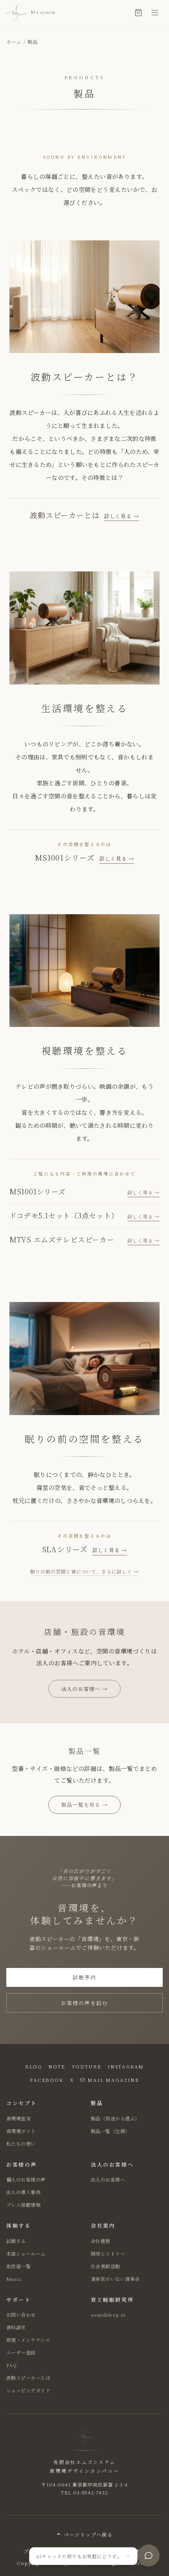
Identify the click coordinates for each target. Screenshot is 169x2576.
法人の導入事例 (23, 2192)
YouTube (86, 2066)
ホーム (14, 42)
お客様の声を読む (84, 2003)
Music (14, 2279)
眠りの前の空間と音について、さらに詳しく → (84, 1571)
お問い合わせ (21, 2315)
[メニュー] (155, 13)
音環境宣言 (18, 2118)
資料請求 (16, 2327)
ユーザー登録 (21, 2352)
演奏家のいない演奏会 (115, 2279)
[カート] (138, 13)
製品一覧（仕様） (110, 2131)
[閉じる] (128, 2556)
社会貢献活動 (106, 2266)
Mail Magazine (113, 2080)
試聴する (16, 2241)
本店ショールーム (26, 2253)
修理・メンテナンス (28, 2340)
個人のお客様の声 (26, 2179)
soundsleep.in (108, 2315)
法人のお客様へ (108, 2179)
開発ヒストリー (108, 2253)
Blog (34, 2066)
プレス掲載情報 (23, 2205)
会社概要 (101, 2241)
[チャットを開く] (149, 2556)
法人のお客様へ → (85, 1689)
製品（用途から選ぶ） (115, 2118)
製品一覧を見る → (85, 1805)
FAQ (11, 2365)
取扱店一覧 (18, 2266)
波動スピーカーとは (28, 2378)
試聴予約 (84, 1977)
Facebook (47, 2080)
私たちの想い (21, 2144)
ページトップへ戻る (88, 2534)
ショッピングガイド (28, 2390)
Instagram (126, 2066)
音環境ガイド (21, 2131)
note (57, 2066)
